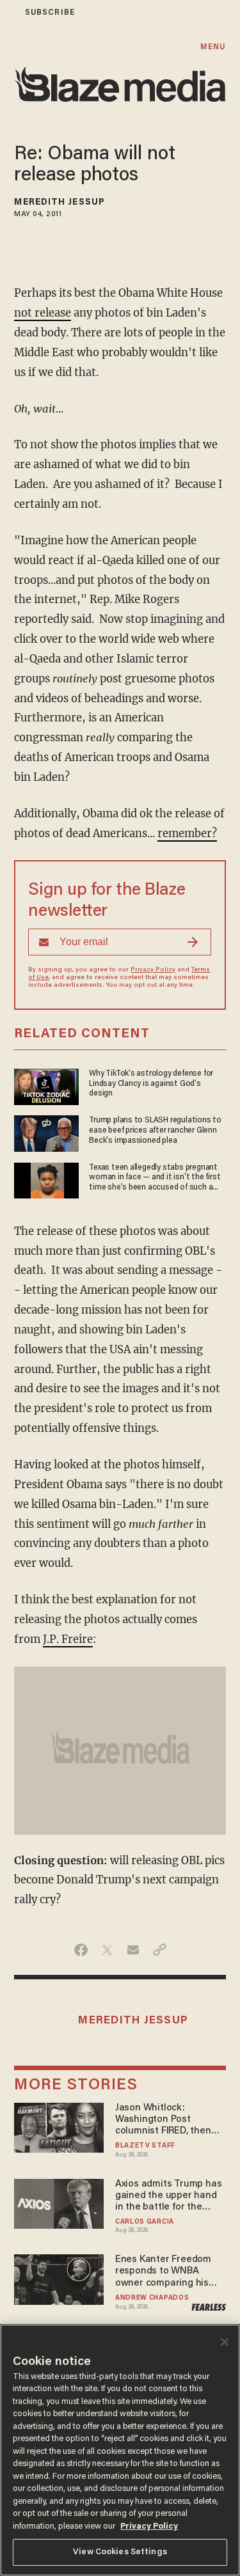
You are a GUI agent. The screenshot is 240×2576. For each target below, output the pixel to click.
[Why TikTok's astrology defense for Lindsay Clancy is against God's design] (46, 1086)
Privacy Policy (153, 970)
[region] (120, 2450)
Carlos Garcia (145, 2222)
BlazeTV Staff (145, 2146)
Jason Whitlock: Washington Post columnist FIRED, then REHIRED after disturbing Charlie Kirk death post (170, 2120)
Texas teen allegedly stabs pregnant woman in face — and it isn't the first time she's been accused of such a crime (155, 1178)
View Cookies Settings (120, 2552)
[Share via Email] (133, 1950)
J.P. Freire (68, 1639)
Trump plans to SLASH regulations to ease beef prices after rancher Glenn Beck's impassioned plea (155, 1130)
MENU (213, 47)
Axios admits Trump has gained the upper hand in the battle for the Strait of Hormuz (168, 2196)
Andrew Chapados (152, 2298)
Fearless (208, 2307)
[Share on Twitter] (107, 1950)
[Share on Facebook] (81, 1950)
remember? (187, 834)
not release (43, 313)
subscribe (50, 12)
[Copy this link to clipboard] (160, 1950)
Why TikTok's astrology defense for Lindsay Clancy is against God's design (151, 1083)
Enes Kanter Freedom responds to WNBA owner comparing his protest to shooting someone (163, 2272)
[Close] (225, 2342)
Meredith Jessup (60, 203)
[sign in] (8, 12)
